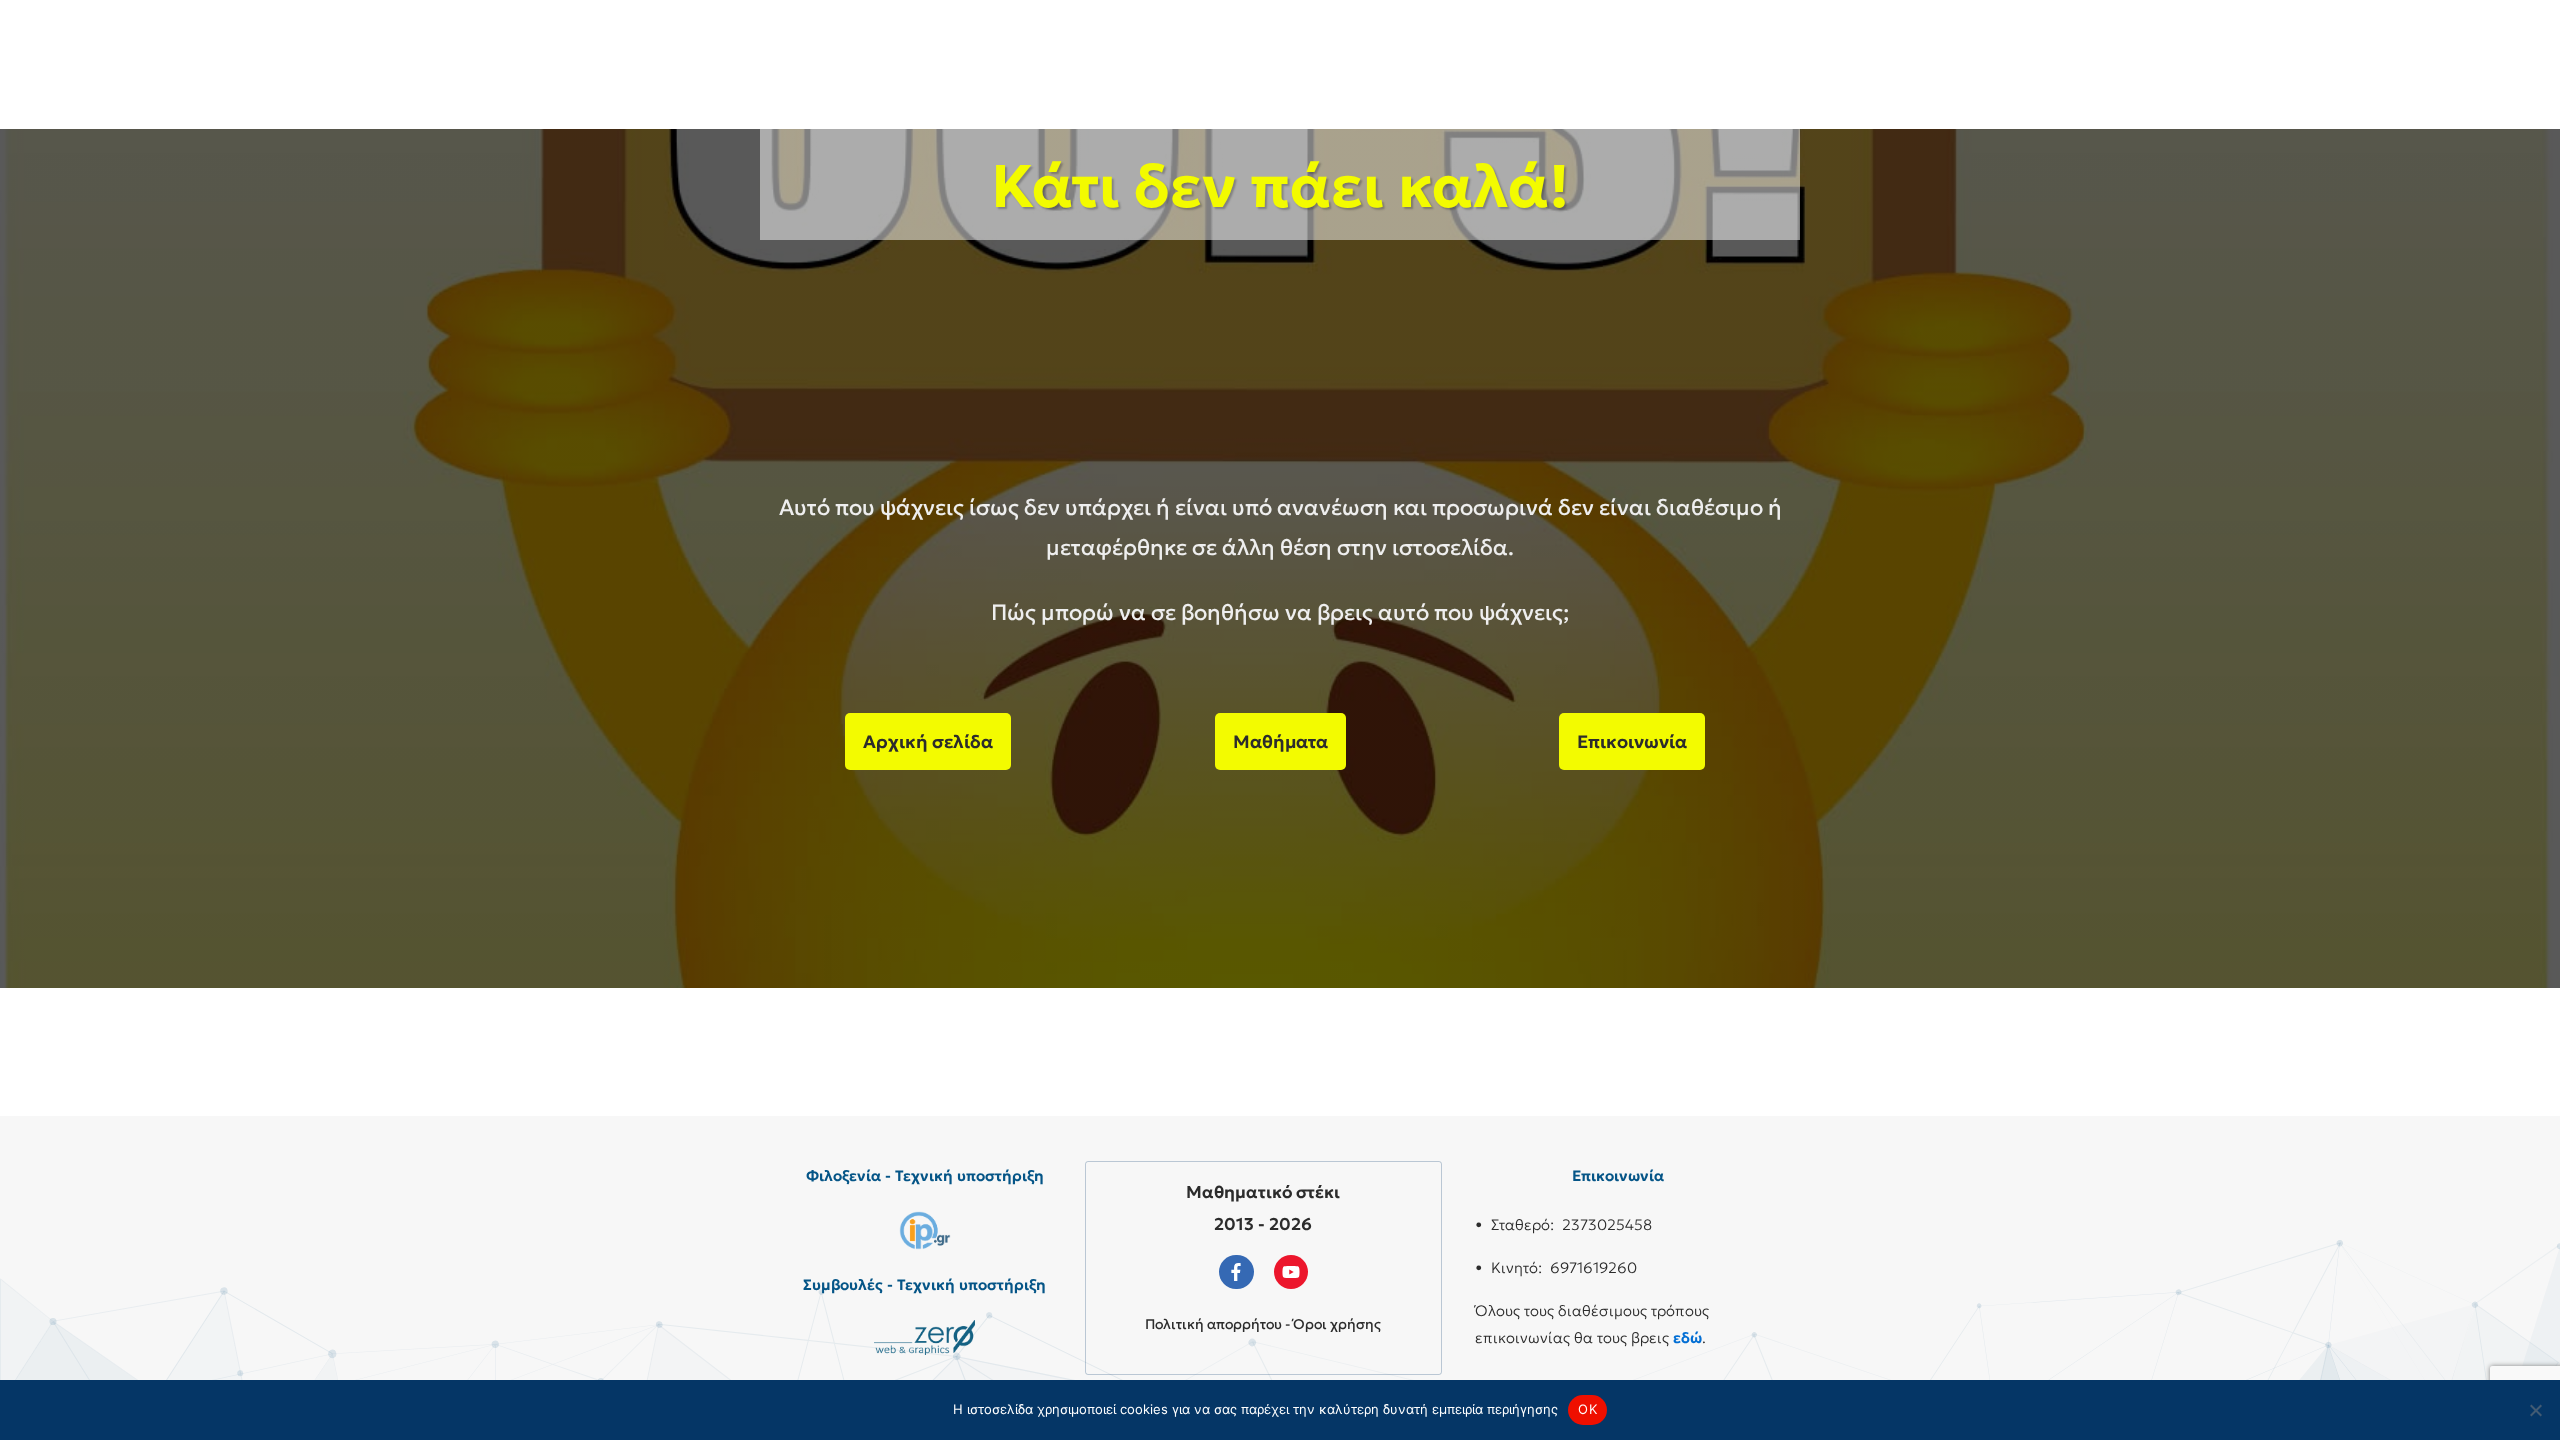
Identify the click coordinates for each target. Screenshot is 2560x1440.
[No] (2535, 1410)
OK (1587, 1409)
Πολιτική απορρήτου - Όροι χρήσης (1263, 1324)
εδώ (1687, 1337)
